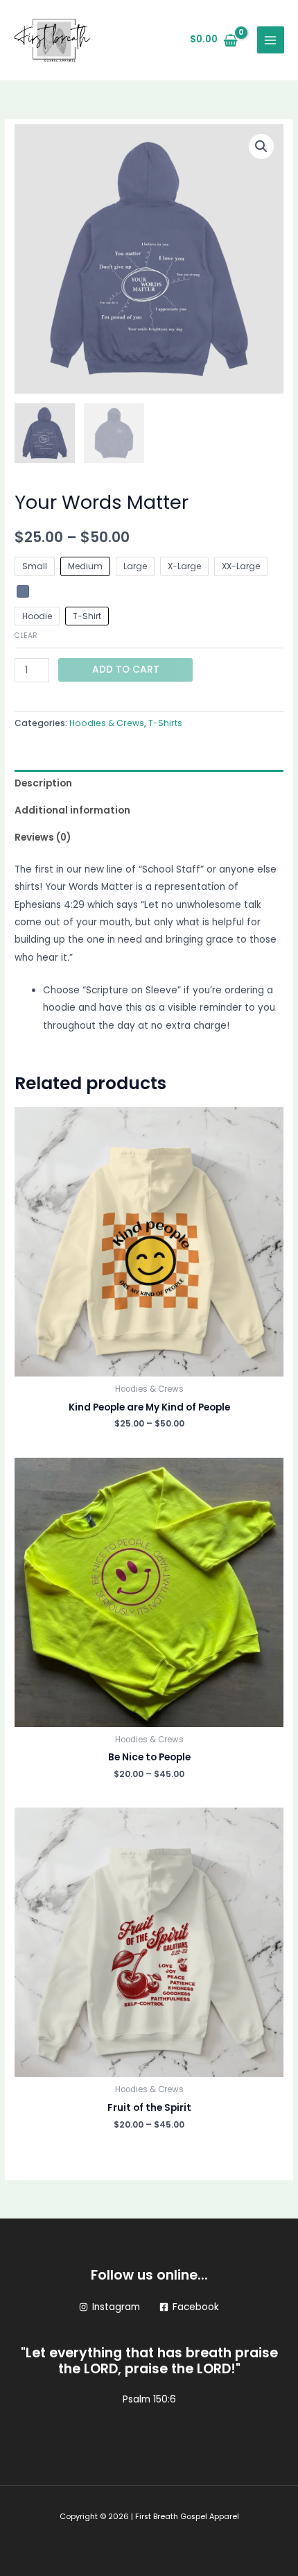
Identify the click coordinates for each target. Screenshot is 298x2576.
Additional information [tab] (72, 810)
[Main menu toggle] (271, 40)
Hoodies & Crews (107, 723)
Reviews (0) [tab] (43, 837)
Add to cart (126, 670)
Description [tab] (43, 783)
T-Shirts (165, 723)
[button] (261, 146)
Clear (26, 635)
